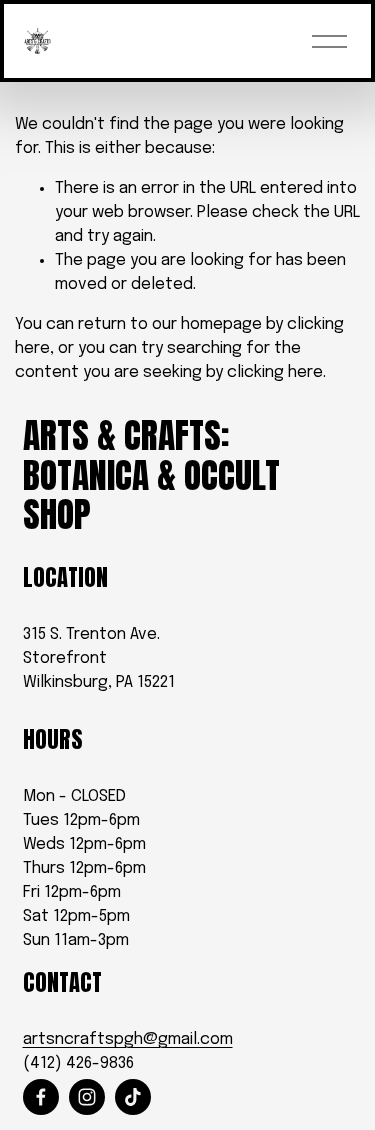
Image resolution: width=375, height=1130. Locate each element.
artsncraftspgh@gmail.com (128, 1039)
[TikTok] (133, 1097)
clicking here (275, 372)
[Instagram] (87, 1097)
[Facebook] (41, 1097)
